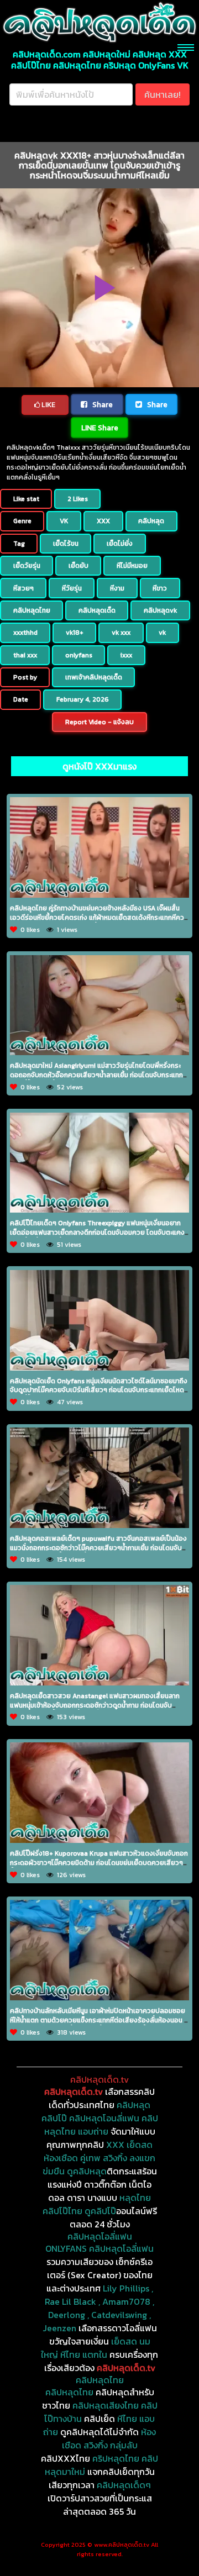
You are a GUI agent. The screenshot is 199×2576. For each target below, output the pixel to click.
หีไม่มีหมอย (132, 566)
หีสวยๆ (23, 588)
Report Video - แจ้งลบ (99, 722)
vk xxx (121, 633)
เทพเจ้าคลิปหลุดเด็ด (94, 677)
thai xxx (25, 655)
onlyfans (79, 655)
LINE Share (100, 428)
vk (162, 633)
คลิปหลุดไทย (32, 610)
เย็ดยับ (78, 566)
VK (64, 521)
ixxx (126, 655)
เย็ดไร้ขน (66, 544)
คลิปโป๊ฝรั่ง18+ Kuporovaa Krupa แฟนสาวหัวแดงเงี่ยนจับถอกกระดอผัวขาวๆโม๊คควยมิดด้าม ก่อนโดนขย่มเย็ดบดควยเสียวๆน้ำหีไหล (99, 1863)
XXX (103, 521)
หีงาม (117, 588)
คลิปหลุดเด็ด (97, 610)
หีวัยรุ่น (72, 588)
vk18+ (75, 633)
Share (102, 404)
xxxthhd (25, 633)
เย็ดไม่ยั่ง (120, 544)
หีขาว (160, 588)
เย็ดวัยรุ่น (27, 566)
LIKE (48, 405)
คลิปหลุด (151, 521)
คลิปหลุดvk (160, 610)
